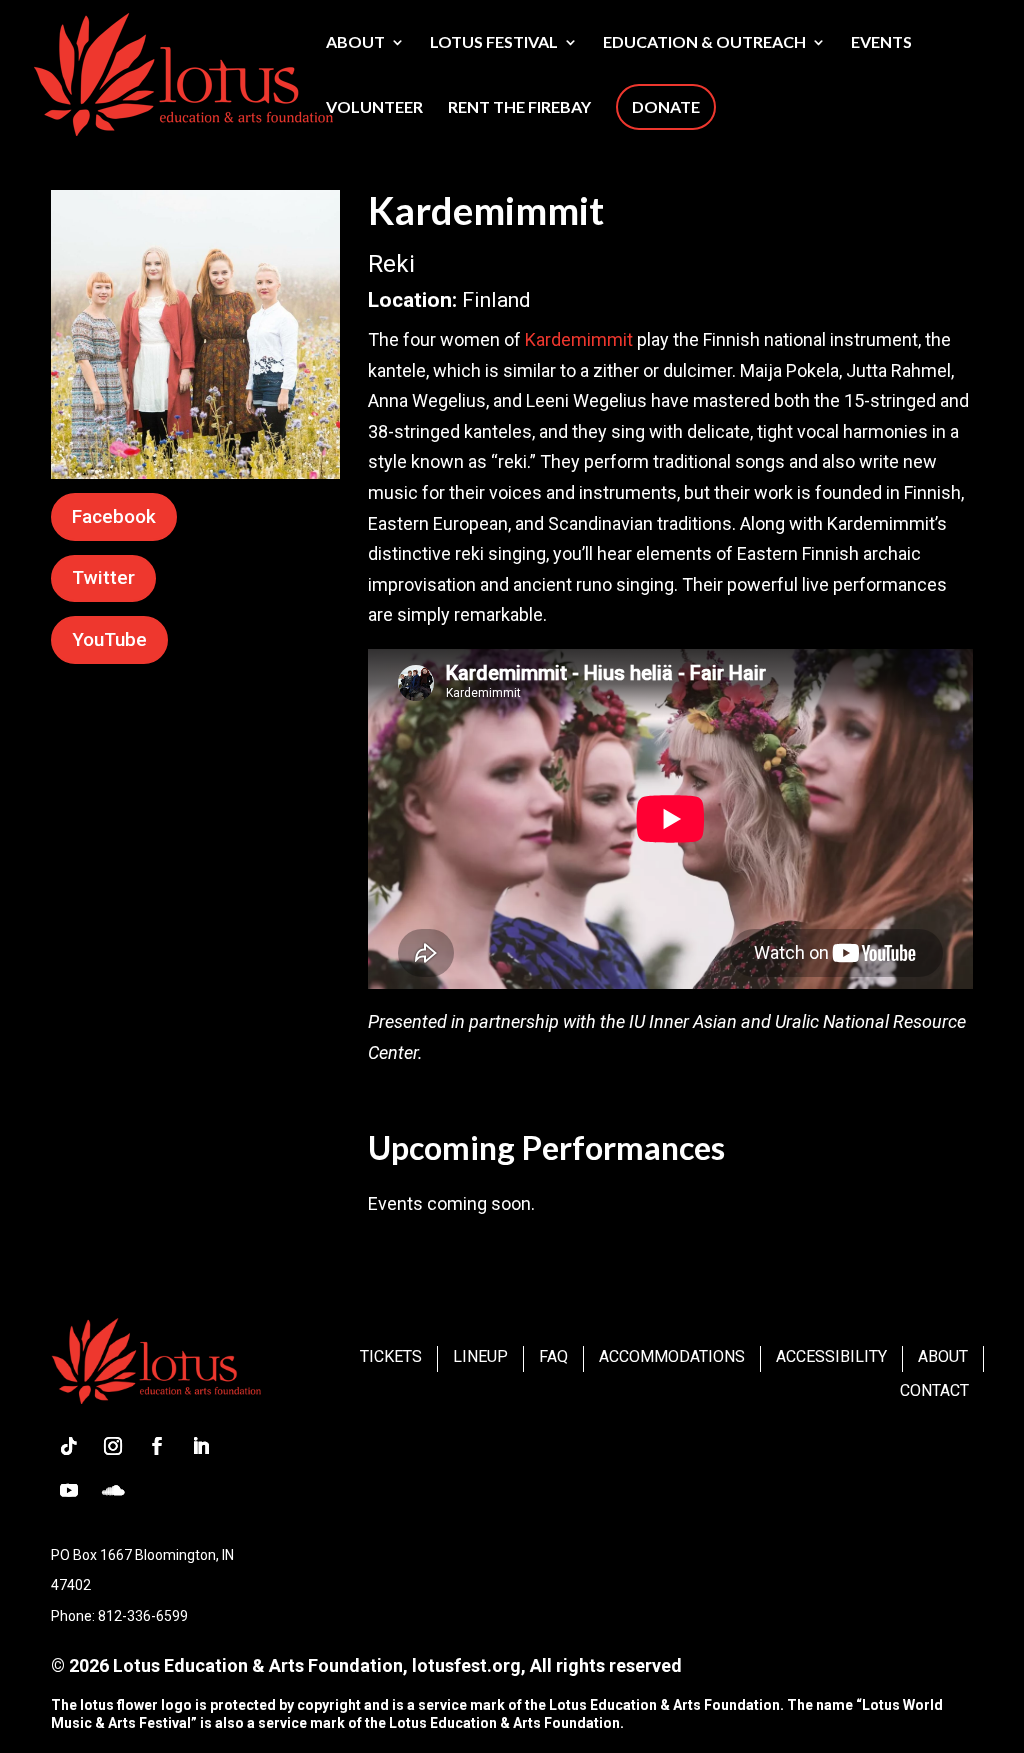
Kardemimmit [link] (579, 339)
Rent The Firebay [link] (519, 108)
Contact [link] (934, 1390)
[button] (69, 1446)
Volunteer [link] (374, 108)
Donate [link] (666, 106)
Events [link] (881, 43)
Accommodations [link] (672, 1356)
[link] (183, 72)
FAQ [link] (553, 1356)
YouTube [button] (109, 639)
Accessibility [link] (831, 1356)
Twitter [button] (103, 577)
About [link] (355, 43)
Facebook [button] (114, 516)
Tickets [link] (391, 1356)
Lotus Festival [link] (494, 43)
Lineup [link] (480, 1356)
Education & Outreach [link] (704, 43)
